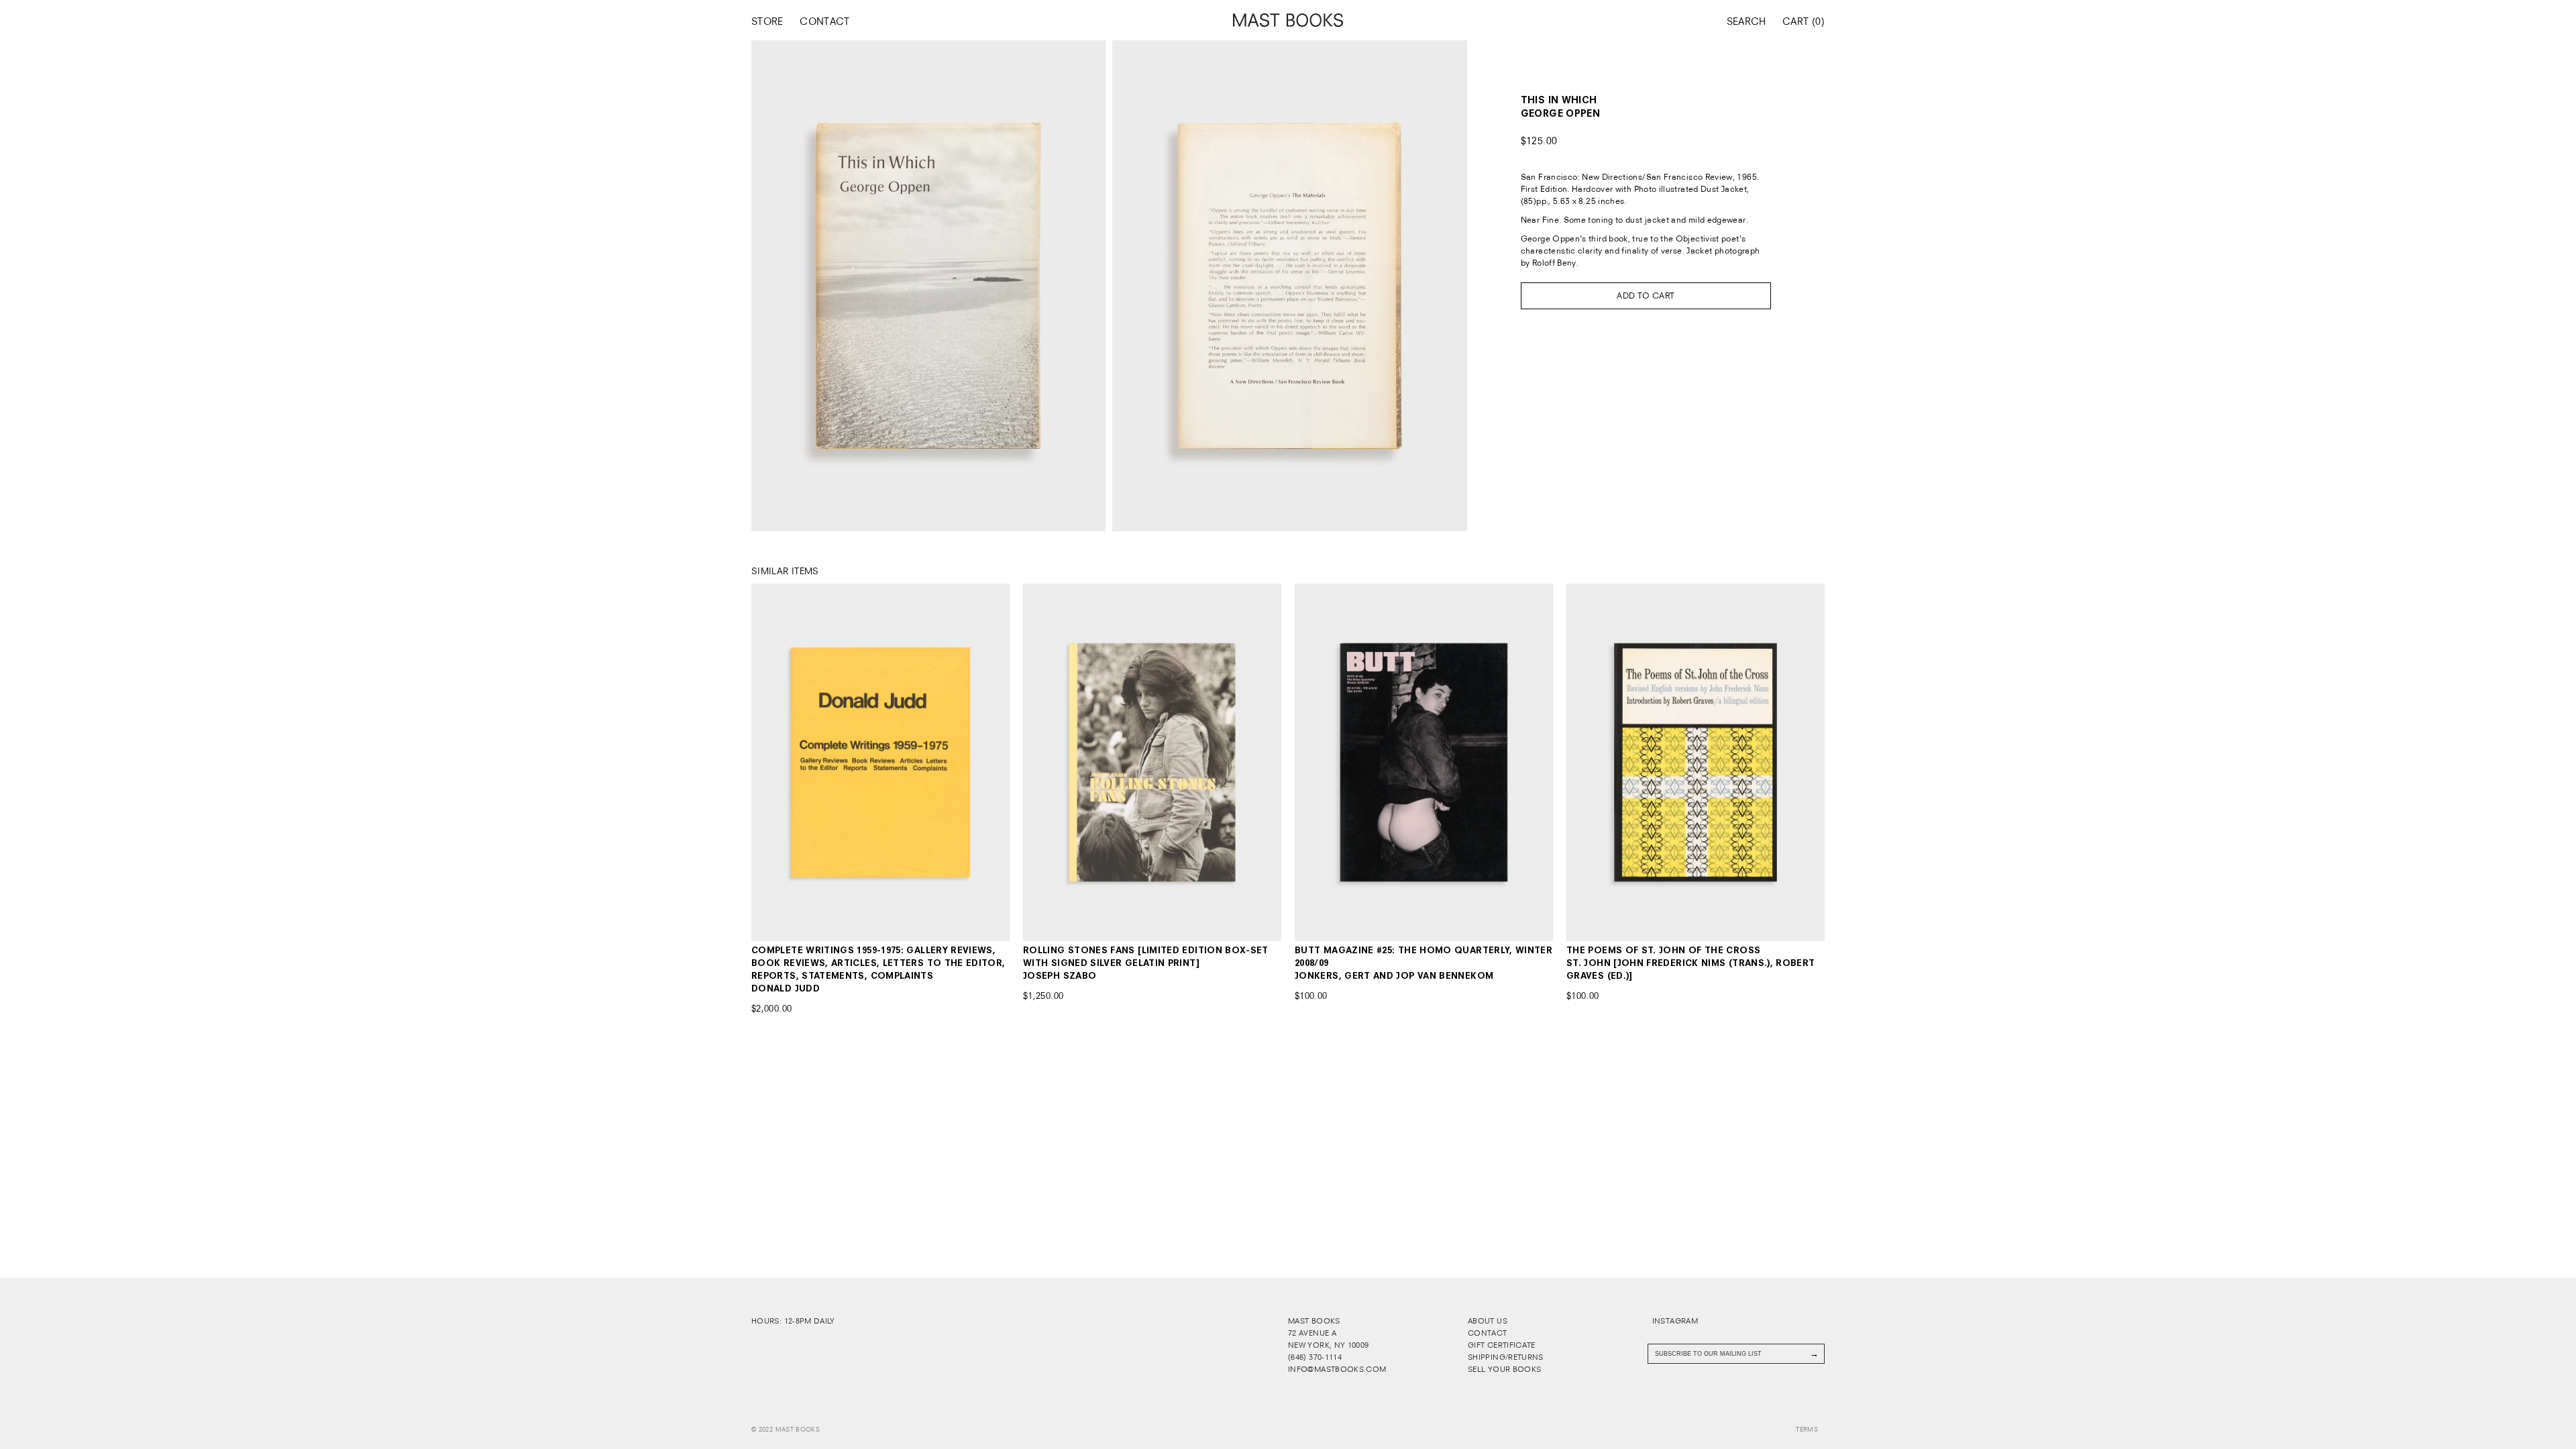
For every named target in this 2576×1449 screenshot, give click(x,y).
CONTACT (825, 21)
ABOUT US (1488, 1321)
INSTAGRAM (1674, 1321)
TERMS (1807, 1430)
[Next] (984, 762)
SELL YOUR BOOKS (1504, 1369)
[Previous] (777, 762)
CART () (1804, 21)
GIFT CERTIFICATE (1502, 1345)
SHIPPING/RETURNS (1506, 1357)
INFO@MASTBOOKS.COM (1337, 1369)
